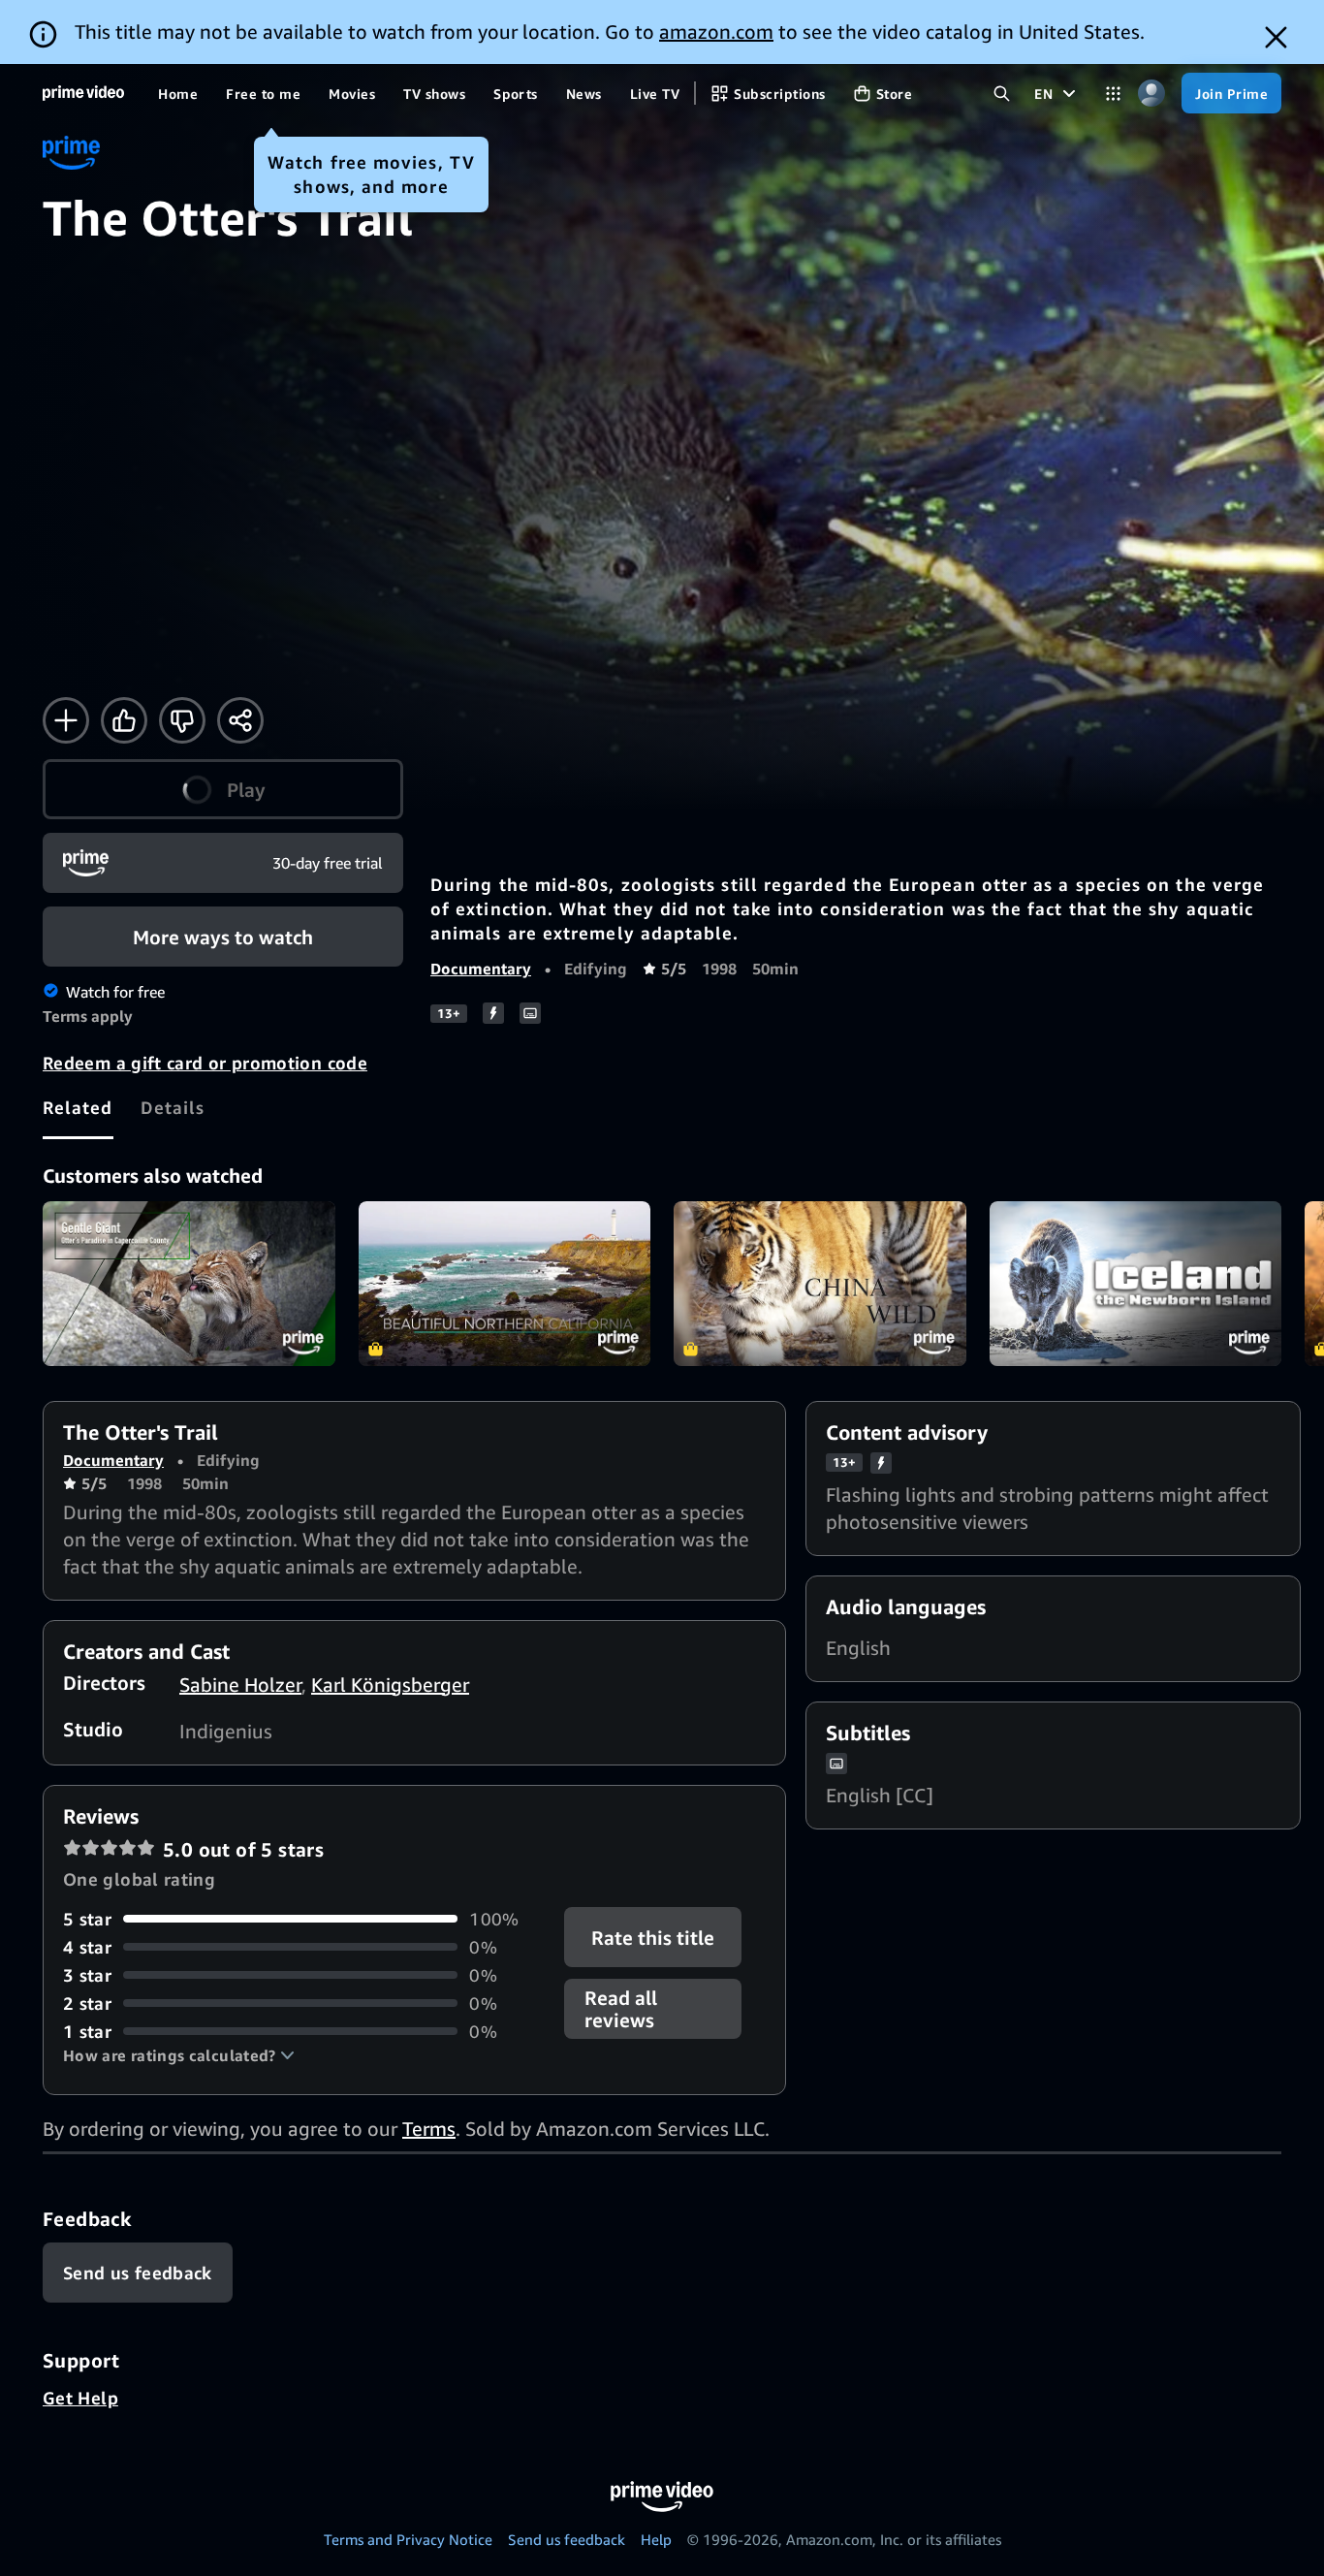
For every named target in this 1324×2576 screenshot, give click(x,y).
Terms (429, 2129)
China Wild (820, 1284)
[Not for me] (182, 720)
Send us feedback (567, 2539)
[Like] (124, 720)
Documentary (481, 969)
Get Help (80, 2398)
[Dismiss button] (1276, 37)
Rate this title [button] (654, 1937)
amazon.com (716, 32)
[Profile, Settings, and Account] (1151, 94)
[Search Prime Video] (1002, 94)
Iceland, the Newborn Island (1136, 1284)
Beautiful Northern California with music (505, 1284)
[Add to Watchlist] (66, 720)
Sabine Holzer (240, 1685)
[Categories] (1113, 94)
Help (656, 2539)
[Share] (240, 720)
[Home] (83, 93)
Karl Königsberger (390, 1685)
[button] (223, 789)
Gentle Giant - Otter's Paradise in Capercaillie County (189, 1284)
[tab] (78, 1107)
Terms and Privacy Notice (408, 2539)
